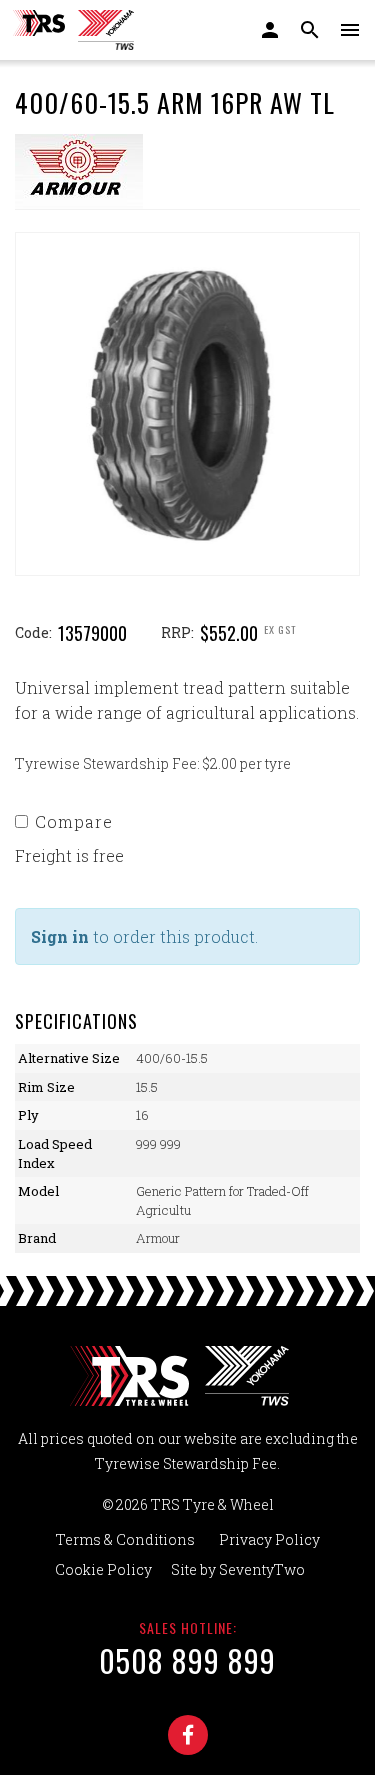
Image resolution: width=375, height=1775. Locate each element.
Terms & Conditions (125, 1539)
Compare (74, 821)
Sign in (60, 936)
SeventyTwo (262, 1569)
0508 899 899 (187, 1660)
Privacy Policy (269, 1539)
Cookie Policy (103, 1569)
